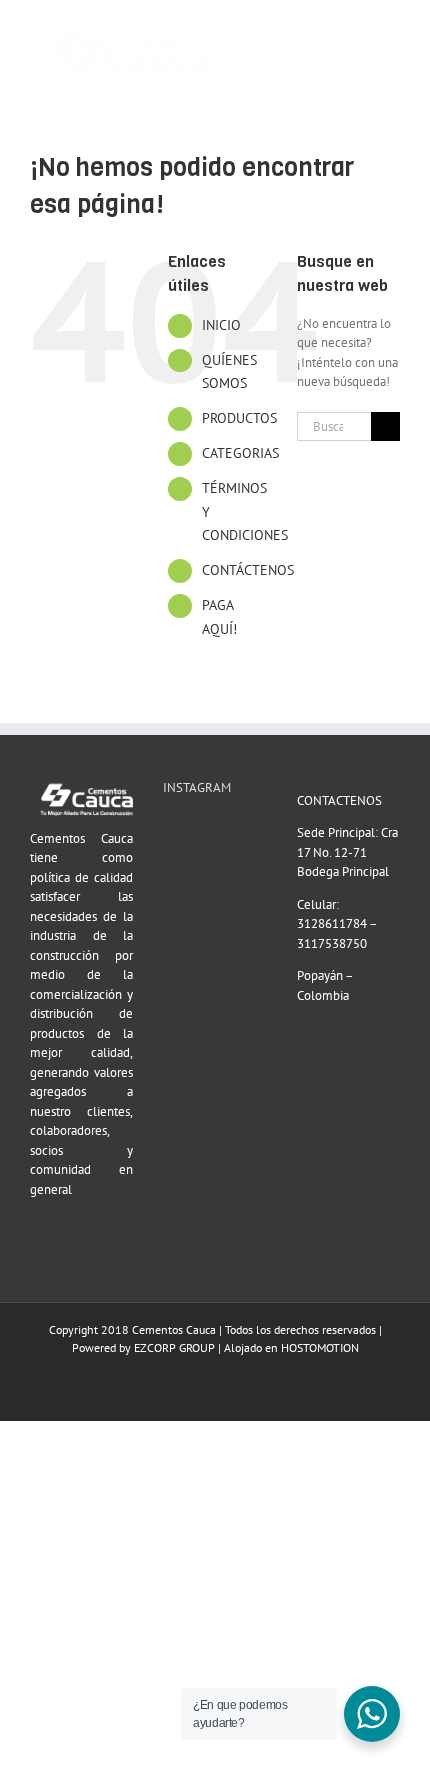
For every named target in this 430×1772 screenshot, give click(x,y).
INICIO (221, 325)
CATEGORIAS (240, 453)
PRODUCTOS (239, 418)
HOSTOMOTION (320, 1347)
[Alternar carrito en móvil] (356, 30)
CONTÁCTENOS (248, 570)
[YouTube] (169, 834)
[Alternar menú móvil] (392, 30)
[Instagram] (195, 834)
